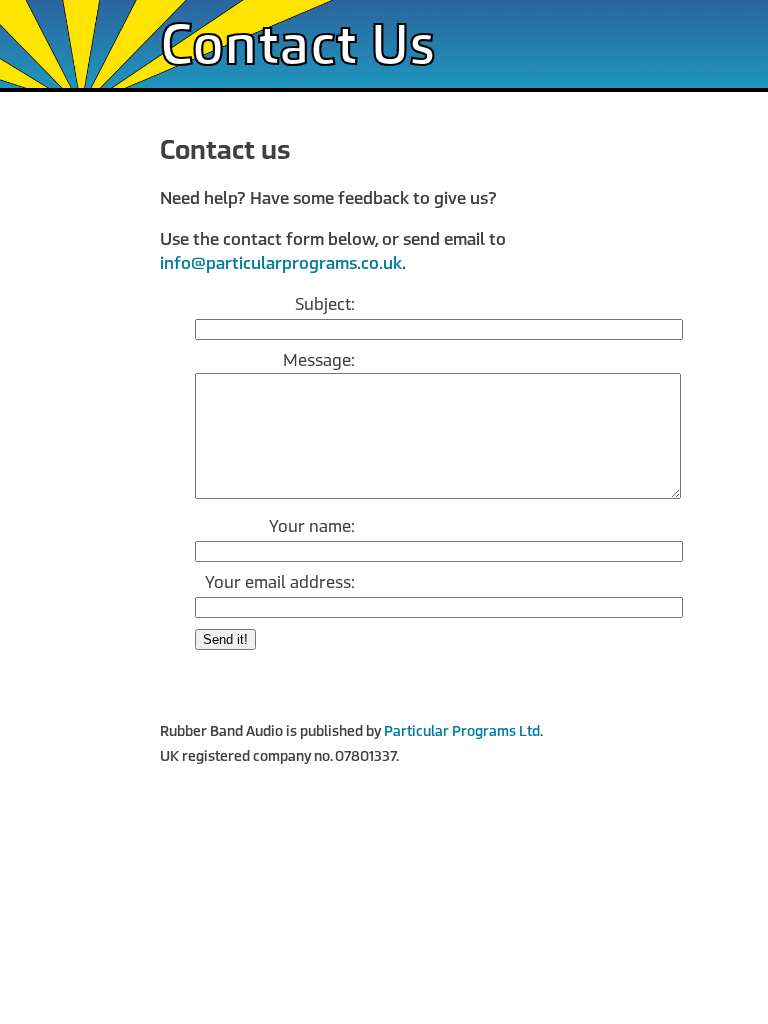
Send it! (225, 639)
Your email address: (280, 582)
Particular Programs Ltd (462, 731)
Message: (319, 360)
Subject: (325, 304)
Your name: (312, 526)
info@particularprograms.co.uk (281, 263)
